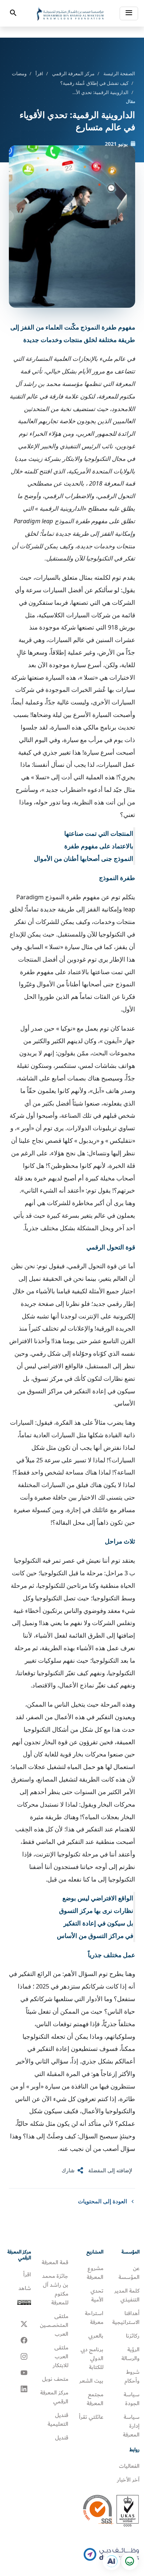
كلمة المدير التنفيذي (127, 2295)
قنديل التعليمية (58, 2420)
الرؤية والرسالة (131, 2354)
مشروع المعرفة (95, 2273)
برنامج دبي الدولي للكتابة (92, 2358)
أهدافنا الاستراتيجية (126, 2318)
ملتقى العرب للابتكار (61, 2356)
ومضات (19, 73)
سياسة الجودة (132, 2399)
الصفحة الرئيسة (119, 73)
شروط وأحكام (132, 2376)
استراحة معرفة (94, 2318)
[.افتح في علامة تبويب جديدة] (112, 2561)
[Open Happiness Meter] (129, 2561)
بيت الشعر (91, 2381)
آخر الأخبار (128, 2480)
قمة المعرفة (55, 2262)
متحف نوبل (55, 2379)
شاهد (25, 2288)
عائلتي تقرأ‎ (91, 2417)
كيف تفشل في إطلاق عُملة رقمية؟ (94, 83)
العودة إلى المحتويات (102, 2201)
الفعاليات (129, 2466)
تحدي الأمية (97, 2295)
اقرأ (39, 73)
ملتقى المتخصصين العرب (54, 2325)
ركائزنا (133, 2336)
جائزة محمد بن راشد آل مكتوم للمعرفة (55, 2289)
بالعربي (96, 2336)
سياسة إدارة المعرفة (131, 2426)
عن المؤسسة (129, 2273)
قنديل (62, 2438)
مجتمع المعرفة (95, 2399)
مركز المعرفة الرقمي (73, 73)
